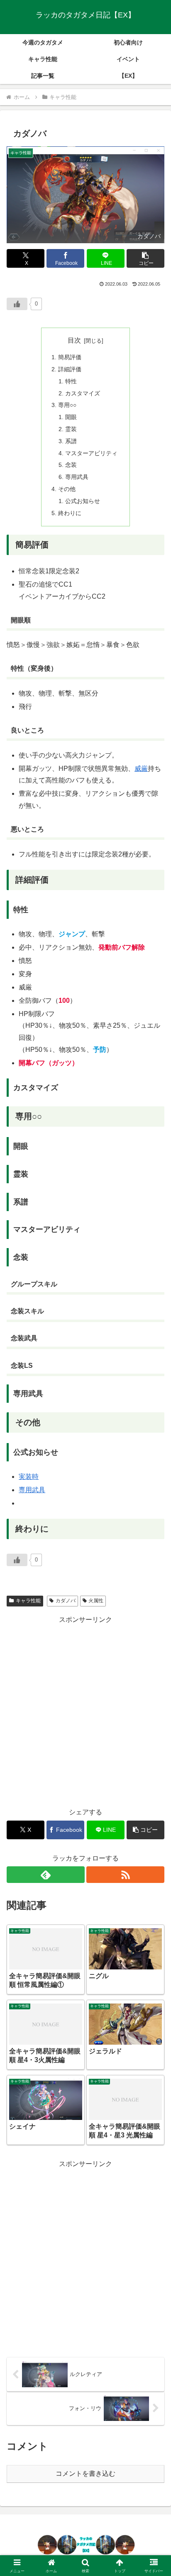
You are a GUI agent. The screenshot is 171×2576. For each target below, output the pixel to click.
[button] (145, 258)
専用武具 (77, 477)
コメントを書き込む (85, 2474)
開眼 (71, 417)
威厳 (141, 769)
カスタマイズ (83, 393)
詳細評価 (70, 369)
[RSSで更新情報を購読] (125, 1875)
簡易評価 (70, 357)
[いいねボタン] (17, 304)
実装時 (29, 1477)
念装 (71, 465)
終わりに (70, 513)
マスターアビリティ (91, 453)
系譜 (71, 441)
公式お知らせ (83, 501)
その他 (67, 489)
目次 (74, 340)
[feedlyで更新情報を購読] (46, 1875)
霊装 (71, 429)
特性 (71, 381)
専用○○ (67, 405)
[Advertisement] (85, 1712)
